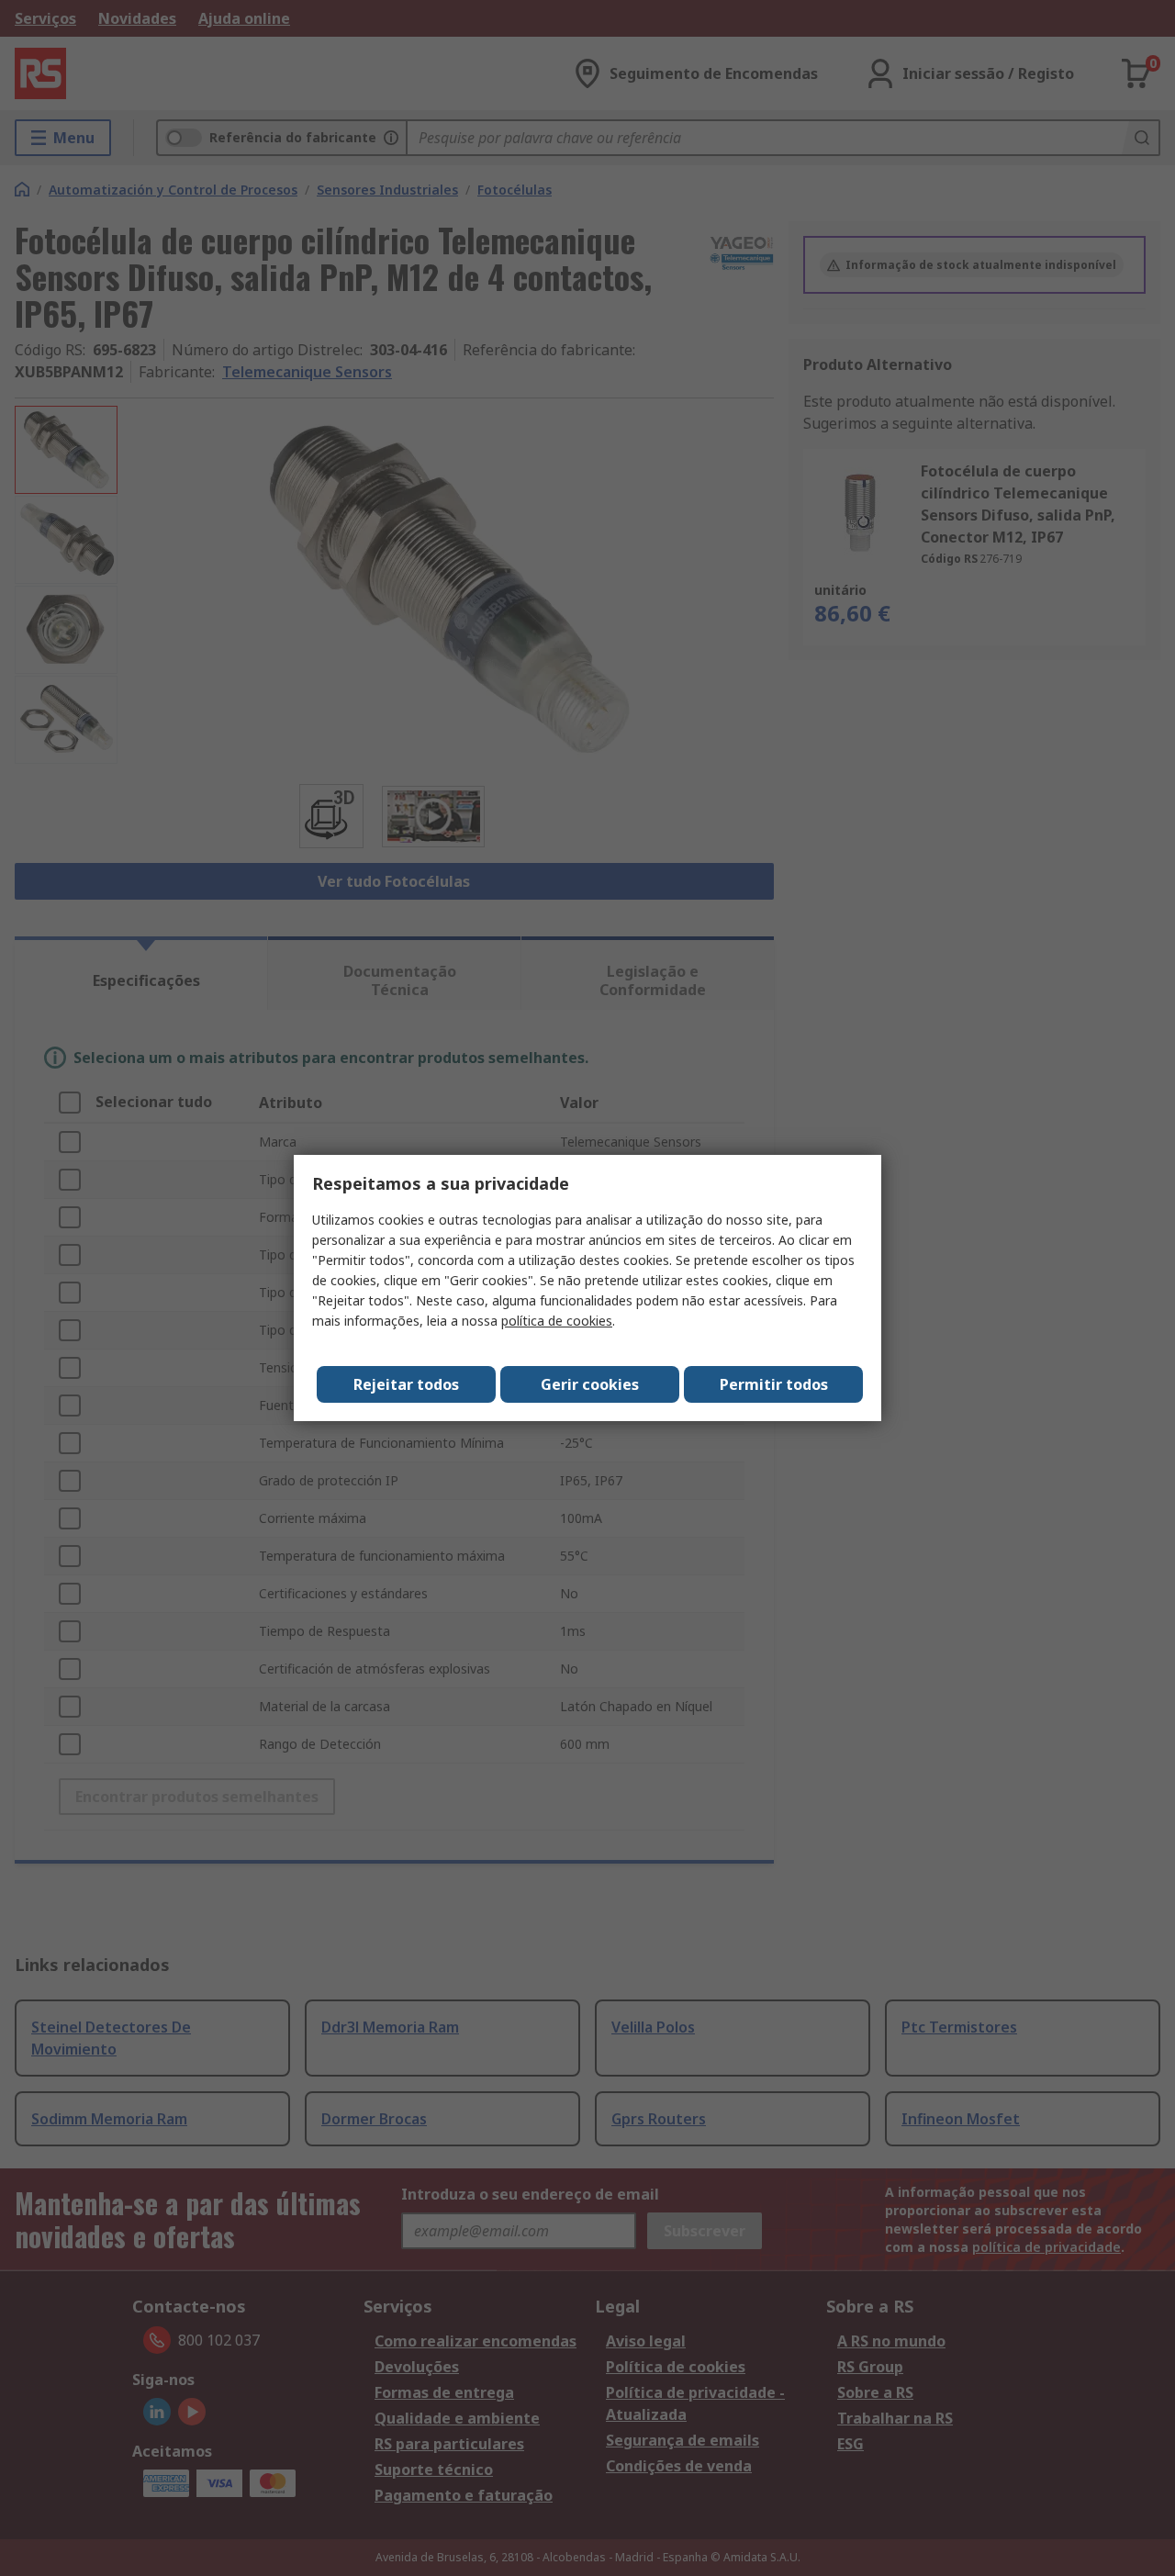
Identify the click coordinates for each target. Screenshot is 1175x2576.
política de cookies (557, 1321)
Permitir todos (774, 1384)
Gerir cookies (590, 1384)
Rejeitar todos (406, 1384)
